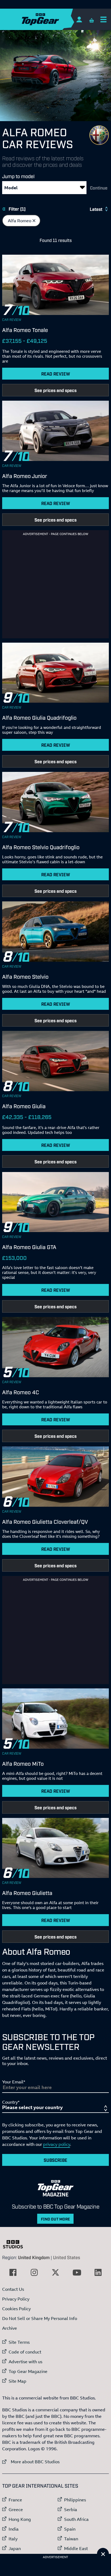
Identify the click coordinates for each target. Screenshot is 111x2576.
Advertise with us (25, 2362)
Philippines (75, 2500)
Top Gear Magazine (28, 2371)
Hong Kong (20, 2519)
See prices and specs (55, 390)
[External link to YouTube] (77, 2272)
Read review (56, 374)
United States (67, 2257)
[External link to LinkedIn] (98, 2272)
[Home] (51, 19)
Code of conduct (25, 2352)
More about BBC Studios (31, 2462)
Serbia (71, 2509)
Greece (16, 2509)
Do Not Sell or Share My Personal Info (40, 2318)
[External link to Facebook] (13, 2272)
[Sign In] (79, 19)
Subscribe (55, 2160)
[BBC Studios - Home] (16, 2244)
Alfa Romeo (24, 221)
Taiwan (71, 2539)
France (15, 2500)
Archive (10, 2328)
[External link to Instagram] (34, 2272)
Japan (15, 2548)
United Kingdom (34, 2257)
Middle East (76, 2548)
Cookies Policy (16, 2309)
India (14, 2529)
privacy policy (57, 2144)
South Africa (76, 2519)
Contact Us (13, 2289)
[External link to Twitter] (55, 2272)
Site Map (18, 2381)
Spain (70, 2529)
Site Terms (19, 2342)
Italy (13, 2539)
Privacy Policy (16, 2299)
